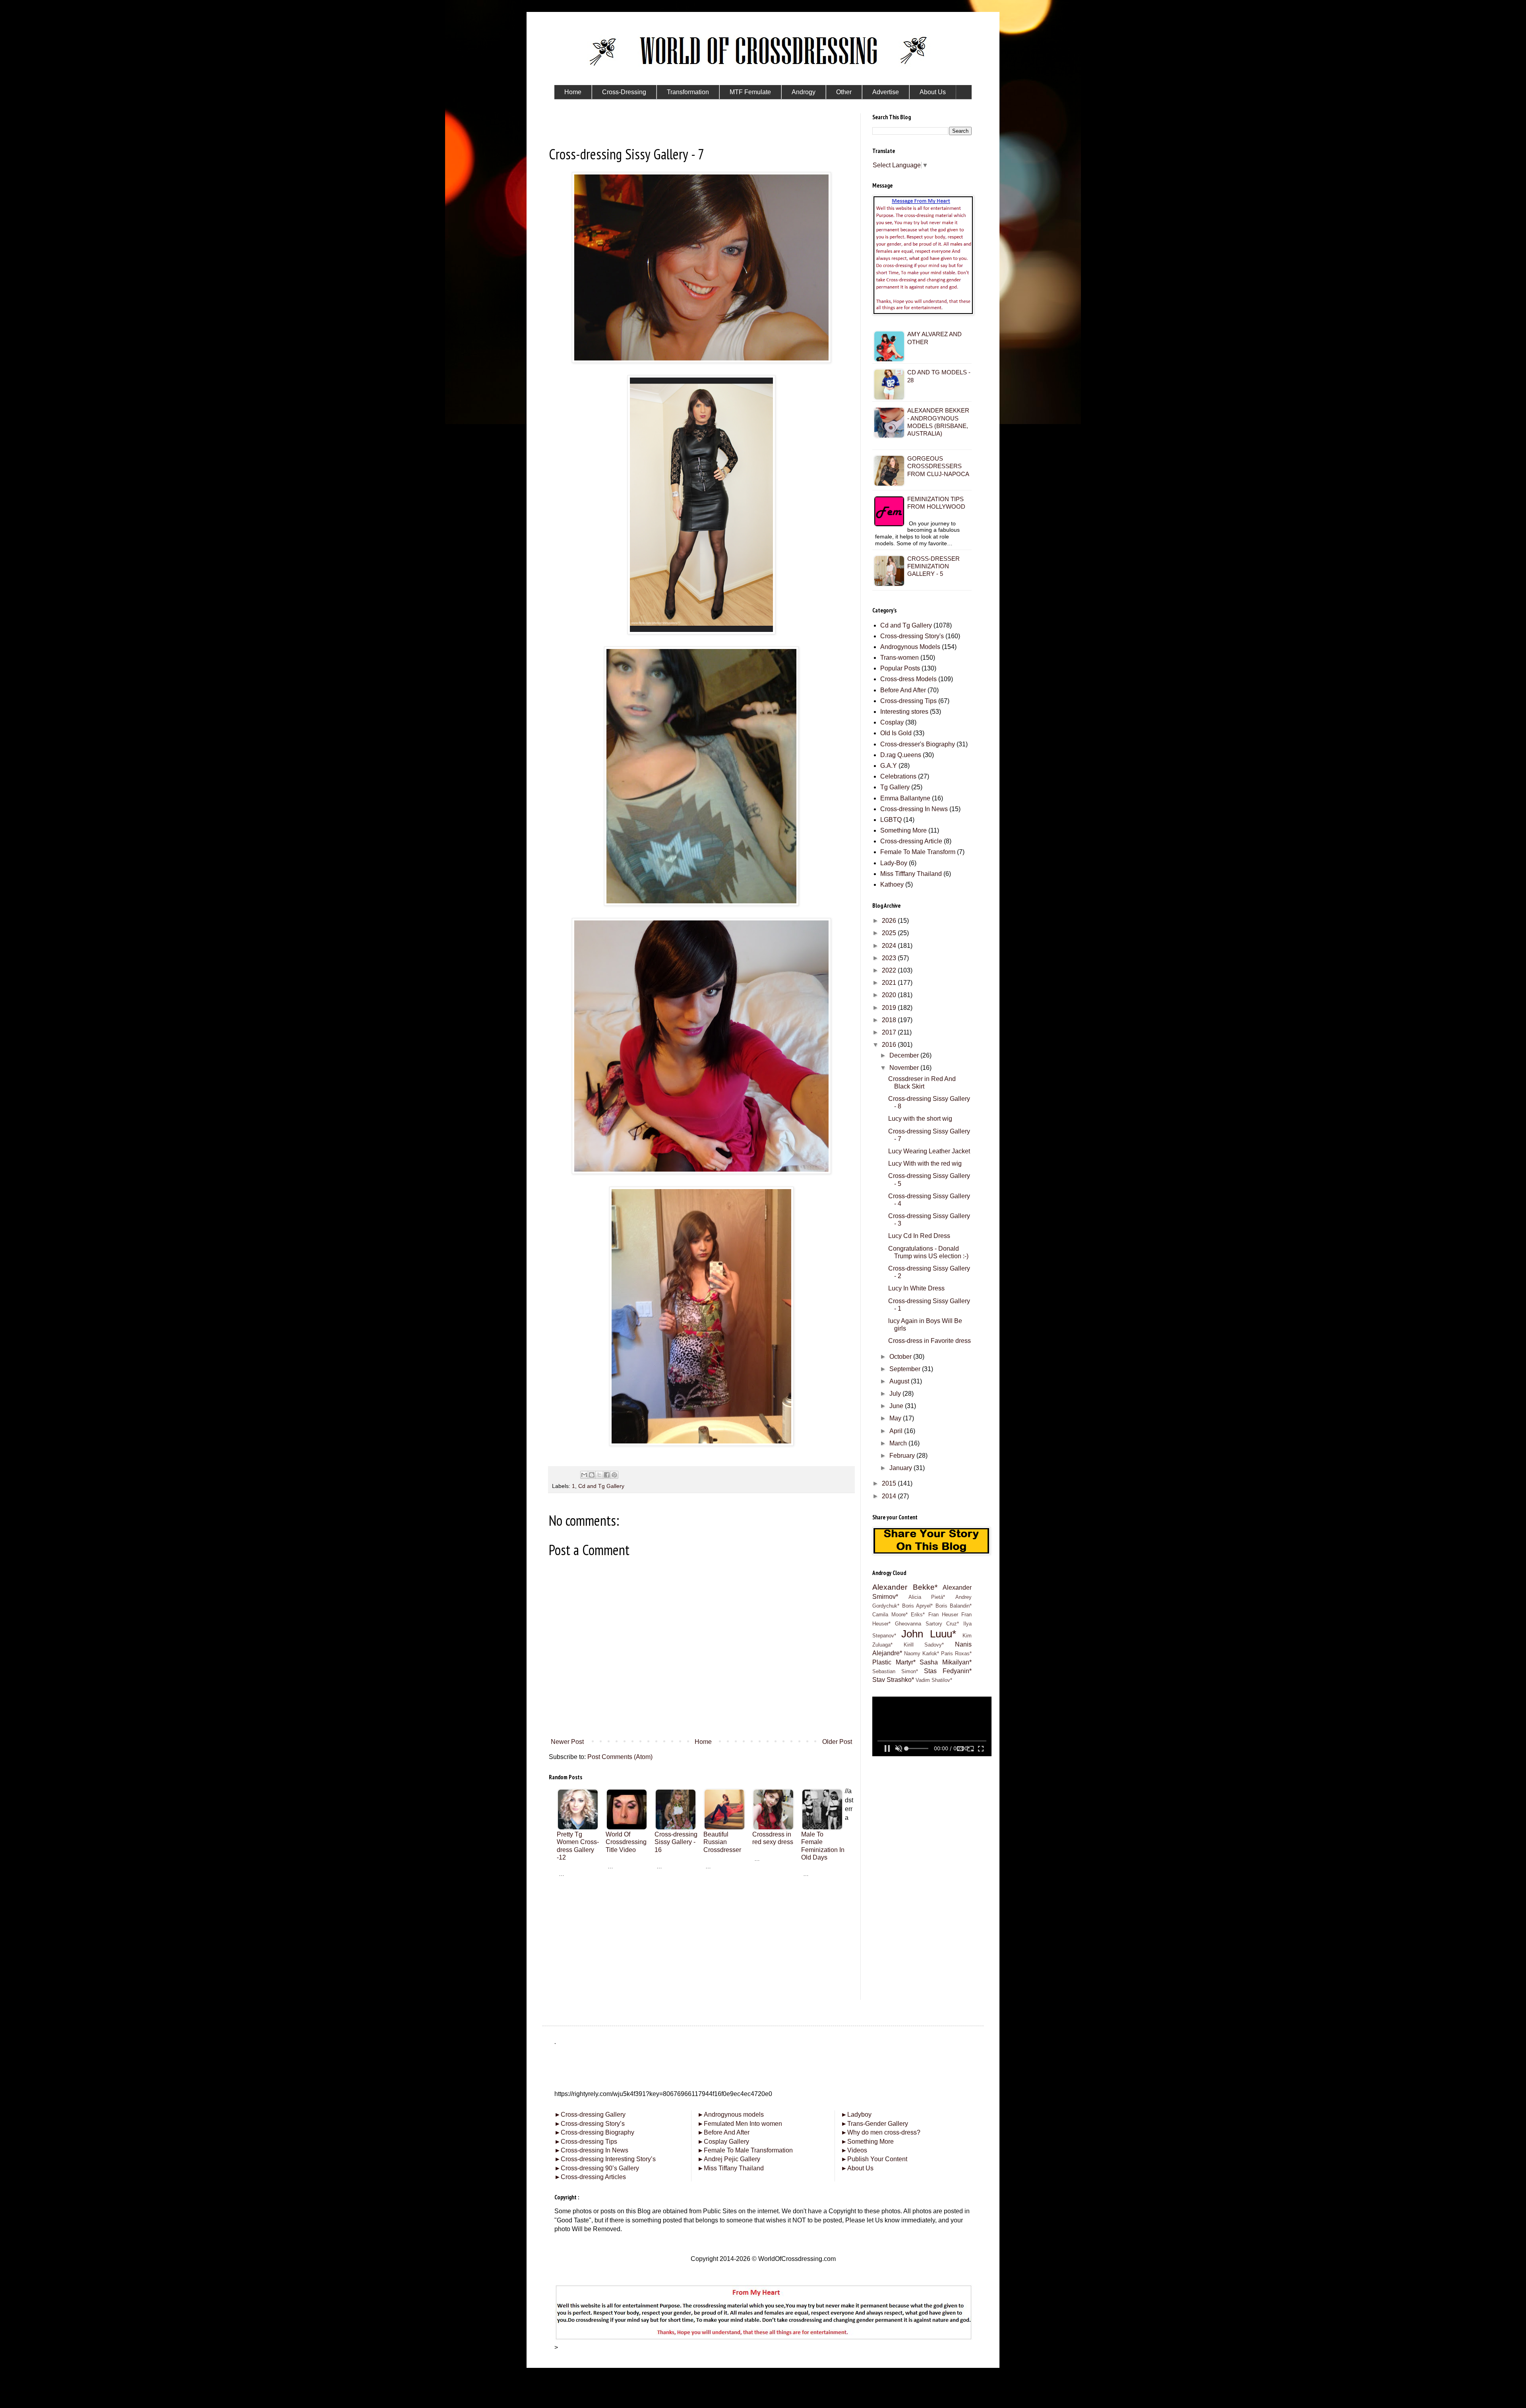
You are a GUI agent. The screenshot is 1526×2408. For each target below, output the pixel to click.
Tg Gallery (895, 787)
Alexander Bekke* (905, 1587)
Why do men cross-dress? (881, 2132)
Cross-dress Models (908, 679)
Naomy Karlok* (922, 1653)
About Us (857, 2168)
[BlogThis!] (592, 1475)
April (897, 1431)
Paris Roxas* (956, 1653)
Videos (854, 2150)
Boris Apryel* (918, 1606)
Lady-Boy (894, 863)
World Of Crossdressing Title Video (626, 1842)
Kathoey (892, 884)
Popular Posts (900, 668)
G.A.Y (889, 766)
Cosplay (892, 722)
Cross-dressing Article (911, 841)
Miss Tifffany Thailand (911, 874)
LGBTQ (891, 820)
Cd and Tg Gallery (601, 1486)
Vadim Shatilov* (934, 1680)
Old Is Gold (896, 733)
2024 (890, 946)
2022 (890, 970)
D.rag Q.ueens (901, 755)
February (903, 1456)
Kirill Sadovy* (924, 1645)
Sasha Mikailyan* (946, 1662)
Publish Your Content (874, 2159)
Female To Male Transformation (745, 2150)
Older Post (837, 1742)
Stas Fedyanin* (948, 1671)
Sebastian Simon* (895, 1671)
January (901, 1468)
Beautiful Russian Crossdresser (722, 1842)
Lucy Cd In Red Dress (919, 1236)
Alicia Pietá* (927, 1597)
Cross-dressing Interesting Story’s (608, 2159)
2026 (890, 921)
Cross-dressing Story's (912, 636)
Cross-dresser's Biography (918, 744)
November (905, 1068)
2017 (890, 1032)
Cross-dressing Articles (593, 2177)
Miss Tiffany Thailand (731, 2168)
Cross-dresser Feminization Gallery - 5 (933, 566)
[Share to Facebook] (607, 1475)
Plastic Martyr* (894, 1662)
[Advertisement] (701, 1933)
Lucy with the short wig (920, 1119)
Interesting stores (904, 712)
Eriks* (918, 1615)
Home (703, 1742)
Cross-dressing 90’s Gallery (597, 2168)
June (897, 1406)
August (900, 1381)
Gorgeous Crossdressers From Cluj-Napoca (938, 466)
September (906, 1369)
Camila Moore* (890, 1615)
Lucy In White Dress (916, 1288)
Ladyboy (856, 2115)
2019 (890, 1008)
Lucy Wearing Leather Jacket (929, 1151)
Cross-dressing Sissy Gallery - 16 (676, 1842)
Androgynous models (731, 2115)
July (896, 1394)
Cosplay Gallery (723, 2142)
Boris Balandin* (954, 1606)
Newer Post (567, 1742)
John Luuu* (929, 1634)
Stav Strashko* (893, 1680)
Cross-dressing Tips (908, 701)
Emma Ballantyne (905, 798)
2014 (890, 1496)
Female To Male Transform (918, 852)
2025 (890, 933)
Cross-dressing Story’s (590, 2124)
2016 (890, 1045)
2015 (890, 1483)
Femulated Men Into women (740, 2124)
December (905, 1055)
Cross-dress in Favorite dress (930, 1341)
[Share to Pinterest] (614, 1475)
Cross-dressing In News (914, 809)
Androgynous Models (910, 647)
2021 (890, 983)
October (901, 1357)
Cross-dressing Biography (594, 2132)
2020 (890, 995)
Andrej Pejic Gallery (729, 2159)
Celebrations (898, 776)
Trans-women (900, 658)
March (899, 1443)
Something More (903, 830)
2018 (890, 1020)
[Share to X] (599, 1475)
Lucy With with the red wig (925, 1163)
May (896, 1418)
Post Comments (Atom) (620, 1757)
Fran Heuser (943, 1615)
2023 (890, 958)
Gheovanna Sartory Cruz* (927, 1624)
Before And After (903, 690)
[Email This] (584, 1475)
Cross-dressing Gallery (590, 2115)
